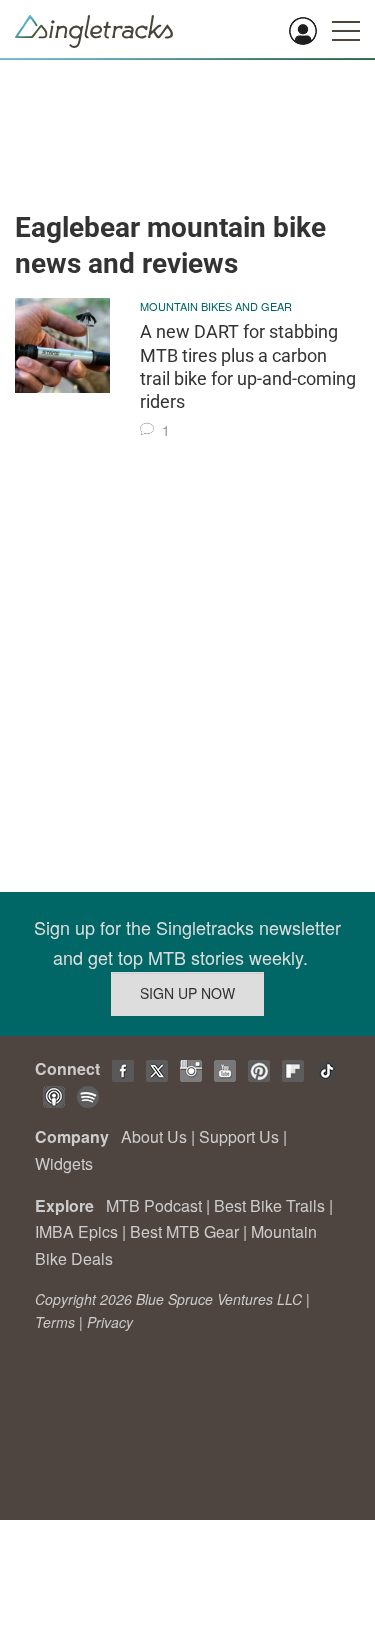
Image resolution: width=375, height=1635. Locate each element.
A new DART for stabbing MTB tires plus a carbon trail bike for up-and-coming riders (248, 366)
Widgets (64, 1163)
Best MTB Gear (184, 1231)
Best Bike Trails (269, 1205)
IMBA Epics (76, 1231)
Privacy (110, 1322)
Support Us (239, 1136)
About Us (154, 1136)
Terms (55, 1322)
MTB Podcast (154, 1205)
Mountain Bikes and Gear (216, 306)
